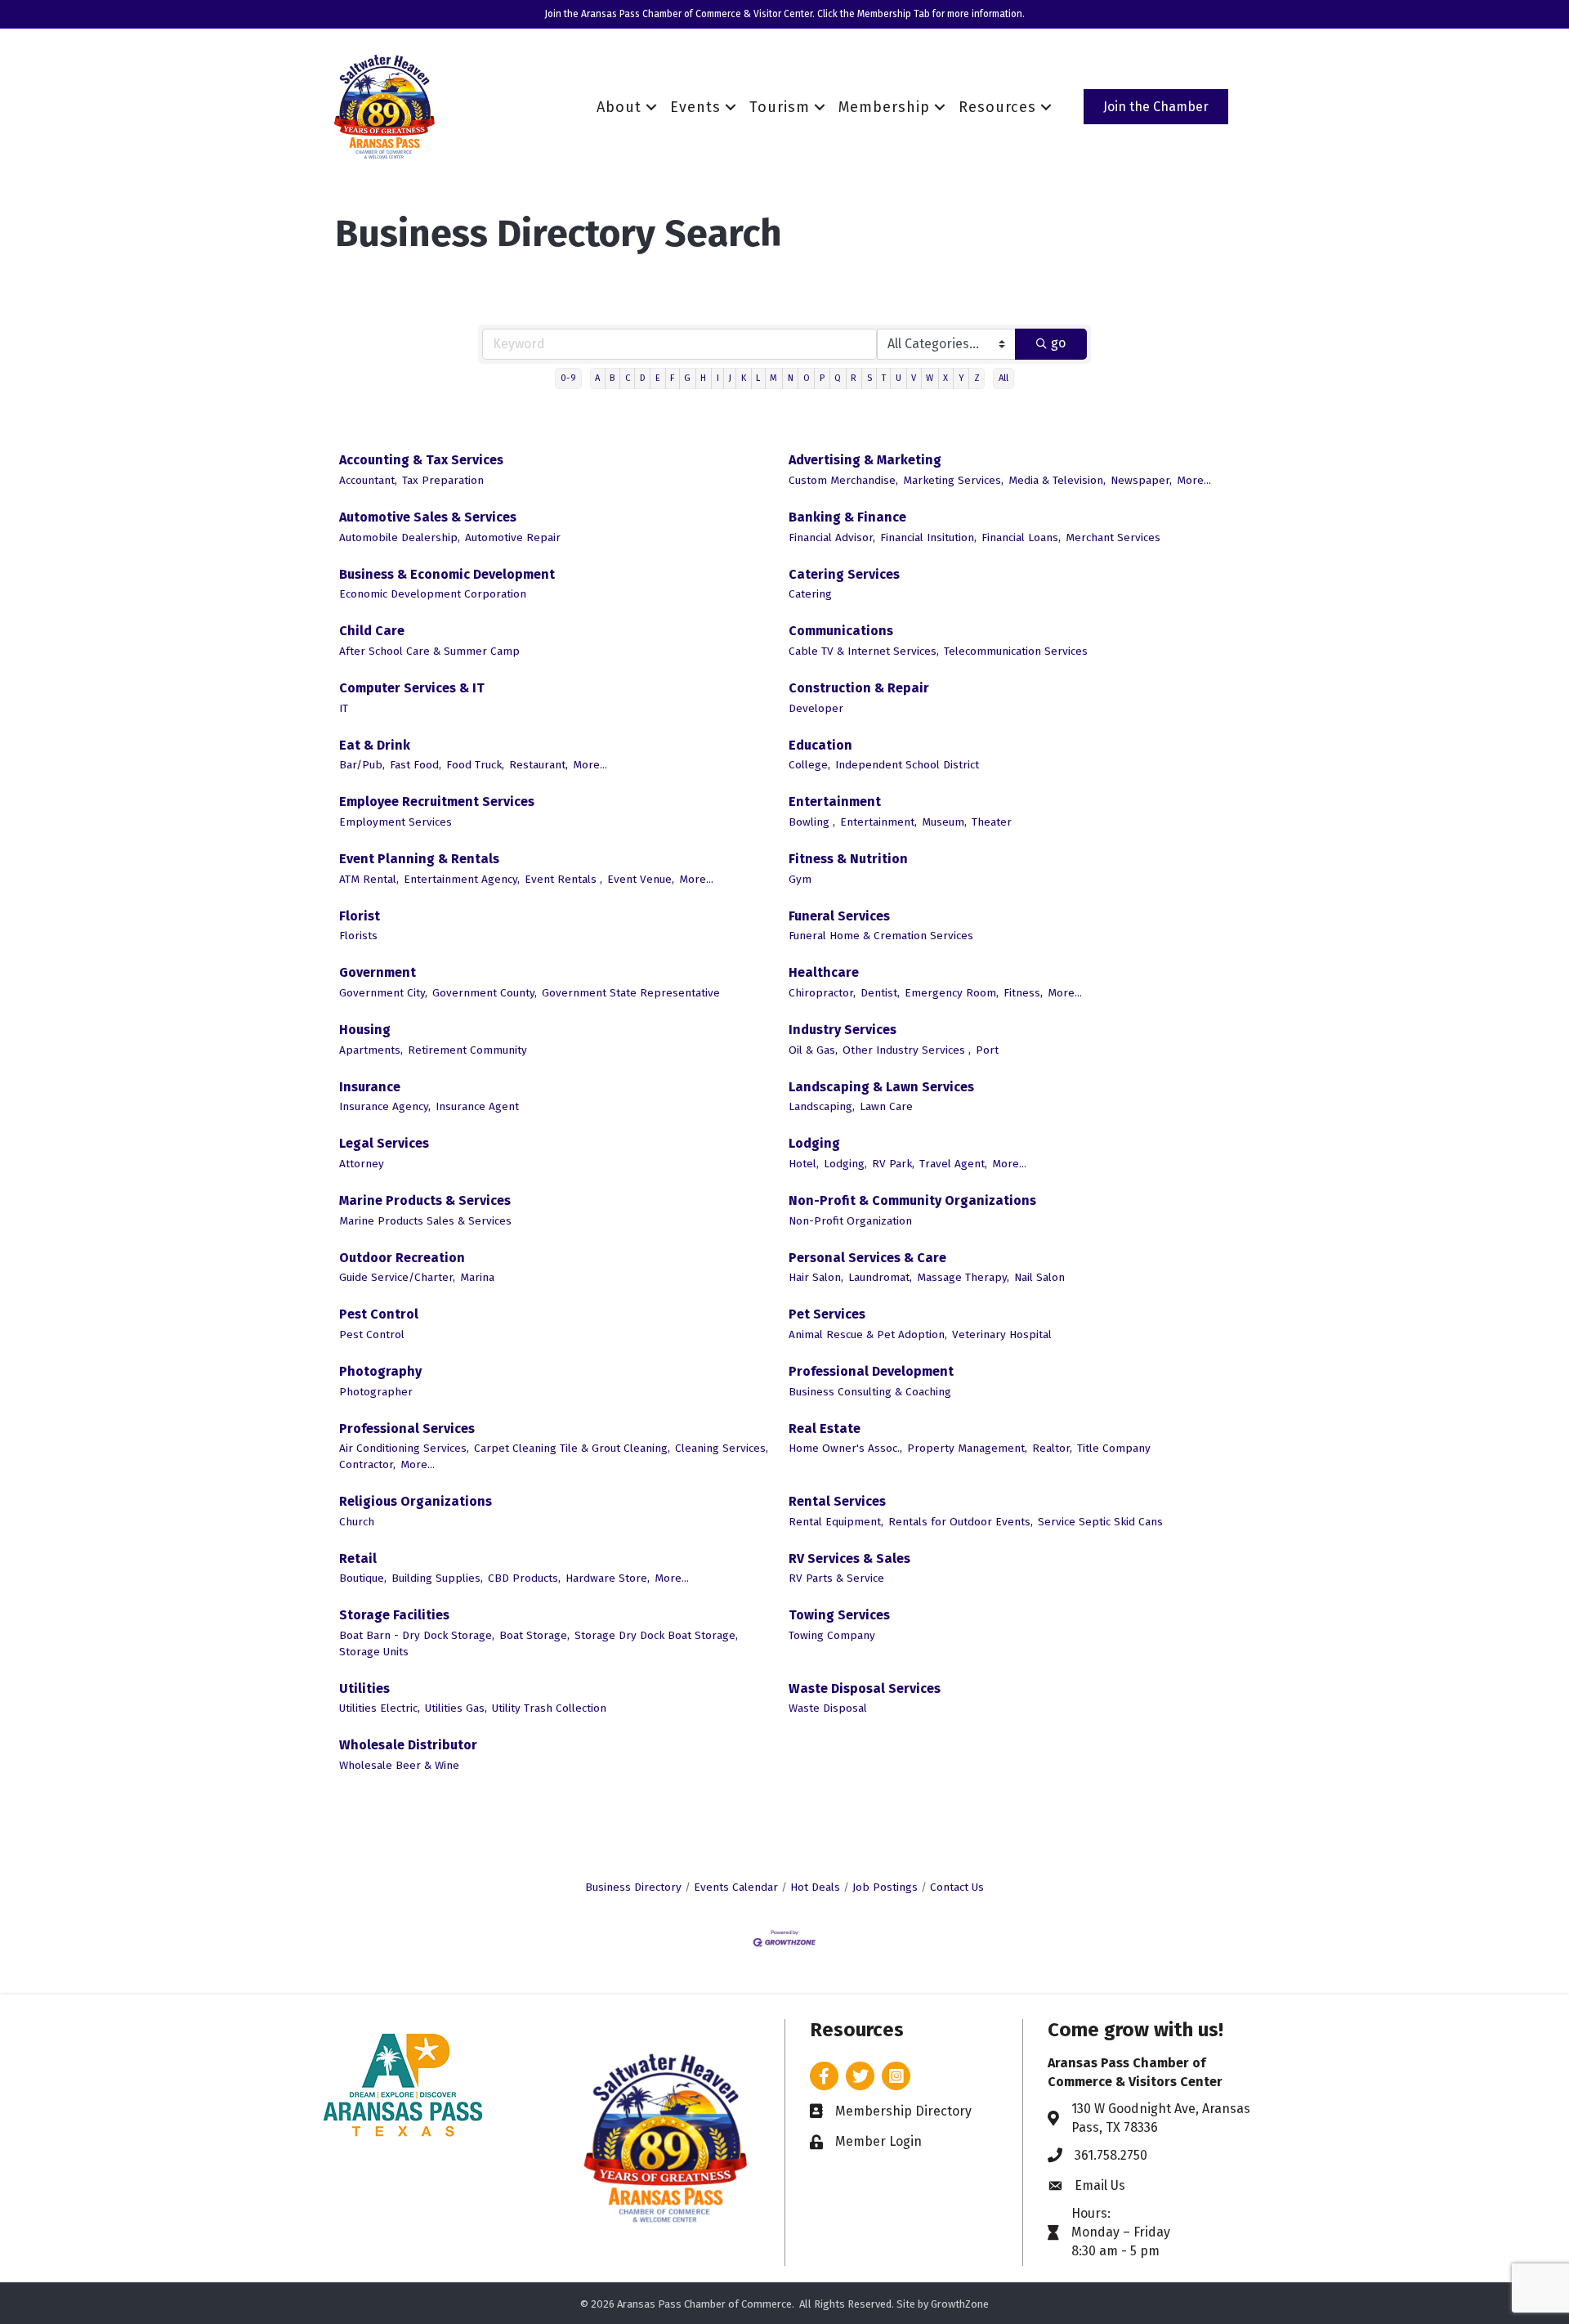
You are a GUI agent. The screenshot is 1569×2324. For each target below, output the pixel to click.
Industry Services (843, 1030)
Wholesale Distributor (408, 1745)
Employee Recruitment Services (437, 802)
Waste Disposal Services (865, 1688)
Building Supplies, (437, 1578)
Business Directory (633, 1887)
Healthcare (824, 972)
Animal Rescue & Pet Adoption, (868, 1334)
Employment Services (396, 822)
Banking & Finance (847, 517)
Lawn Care (886, 1106)
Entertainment (835, 802)
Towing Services (839, 1615)
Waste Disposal (828, 1708)
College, (809, 765)
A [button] (597, 378)
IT (344, 708)
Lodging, (845, 1164)
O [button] (807, 378)
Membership (884, 107)
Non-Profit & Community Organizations (912, 1200)
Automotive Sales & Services (428, 517)
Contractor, (367, 1464)
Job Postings (885, 1887)
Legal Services (384, 1143)
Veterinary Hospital (1002, 1334)
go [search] (1058, 343)
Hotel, (804, 1164)
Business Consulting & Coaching (870, 1392)
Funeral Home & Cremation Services (881, 936)
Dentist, (880, 993)
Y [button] (961, 378)
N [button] (791, 378)
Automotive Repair (513, 537)
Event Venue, (641, 879)
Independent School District (907, 765)
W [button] (930, 378)
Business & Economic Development (447, 574)
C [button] (628, 378)
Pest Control (379, 1314)
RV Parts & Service (836, 1578)
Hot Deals (815, 1887)
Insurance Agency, (385, 1106)
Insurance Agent (477, 1106)
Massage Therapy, (963, 1277)
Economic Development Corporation (433, 594)
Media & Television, (1057, 480)
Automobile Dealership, (400, 537)
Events (695, 107)
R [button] (854, 378)
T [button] (884, 378)
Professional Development (871, 1371)
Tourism (780, 107)
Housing (365, 1030)
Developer (816, 708)
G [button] (687, 378)
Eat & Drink (375, 745)
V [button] (914, 378)
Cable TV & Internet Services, (864, 651)
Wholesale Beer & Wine (399, 1765)
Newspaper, (1141, 480)
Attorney (362, 1164)
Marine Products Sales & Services (425, 1221)
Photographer (376, 1392)
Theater (992, 822)
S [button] (869, 378)
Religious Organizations (416, 1501)
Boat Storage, (534, 1635)
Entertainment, (878, 822)
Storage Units (374, 1652)
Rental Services (837, 1501)
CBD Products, (524, 1578)
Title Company (1114, 1448)
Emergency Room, (952, 993)
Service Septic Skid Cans (1100, 1522)
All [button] (1004, 378)
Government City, (383, 993)
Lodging (814, 1143)
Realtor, (1052, 1448)
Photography (380, 1371)
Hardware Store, (608, 1578)
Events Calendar (736, 1887)
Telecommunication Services (1016, 651)
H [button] (703, 378)
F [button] (672, 378)
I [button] (718, 378)
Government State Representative (631, 993)
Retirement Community (467, 1050)
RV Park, (893, 1164)
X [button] (945, 378)
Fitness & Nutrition (848, 859)
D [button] (643, 378)
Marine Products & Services (425, 1200)
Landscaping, (822, 1106)
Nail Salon (1039, 1277)
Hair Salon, (816, 1277)
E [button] (658, 378)
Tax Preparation (443, 480)
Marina (477, 1277)
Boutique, (363, 1578)
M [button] (773, 378)
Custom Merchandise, (843, 480)
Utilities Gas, (456, 1708)
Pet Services (827, 1314)
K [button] (744, 378)
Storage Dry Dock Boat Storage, (656, 1635)
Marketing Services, (953, 480)
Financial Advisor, (832, 537)
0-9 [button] (568, 378)
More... (1194, 480)
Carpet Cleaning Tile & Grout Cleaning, (572, 1448)
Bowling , (812, 822)
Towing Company (832, 1635)
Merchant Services (1113, 537)
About (619, 107)
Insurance (370, 1087)
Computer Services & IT (412, 688)
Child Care (372, 631)
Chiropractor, (822, 993)
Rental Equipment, (836, 1522)
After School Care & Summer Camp (429, 651)
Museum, (944, 822)
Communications (841, 631)
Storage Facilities (394, 1615)
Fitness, (1023, 993)
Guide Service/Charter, (397, 1277)
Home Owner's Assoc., (845, 1448)
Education (820, 745)
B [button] (612, 378)
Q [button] (838, 378)
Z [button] (977, 378)
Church (357, 1522)
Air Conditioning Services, (404, 1448)
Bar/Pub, (362, 765)
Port (987, 1050)
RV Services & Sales (849, 1558)
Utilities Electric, (380, 1708)
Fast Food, (416, 765)
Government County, (485, 993)
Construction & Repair (859, 688)
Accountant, (368, 480)
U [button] (898, 378)
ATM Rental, (369, 879)
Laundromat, (880, 1277)
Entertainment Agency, (462, 879)
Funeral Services (839, 916)
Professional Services (407, 1428)
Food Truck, (475, 765)
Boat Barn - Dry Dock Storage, (417, 1635)
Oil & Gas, (813, 1050)
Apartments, (371, 1050)
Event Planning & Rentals (419, 859)
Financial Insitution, (928, 537)
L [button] (758, 378)
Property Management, (967, 1448)
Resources (997, 107)
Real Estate (825, 1428)
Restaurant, (539, 765)
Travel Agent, (953, 1164)
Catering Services (844, 574)
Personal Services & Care (867, 1258)
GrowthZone (960, 2304)
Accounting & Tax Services (421, 460)
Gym (800, 879)
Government (378, 972)
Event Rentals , (563, 879)
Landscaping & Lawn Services (881, 1087)
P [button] (822, 378)
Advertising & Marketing (865, 460)
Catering (810, 594)
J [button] (730, 378)
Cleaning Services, (722, 1448)
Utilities (364, 1688)
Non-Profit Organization (850, 1221)
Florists (358, 936)
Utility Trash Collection (549, 1708)
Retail (358, 1558)
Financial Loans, (1021, 537)
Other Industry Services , (907, 1050)
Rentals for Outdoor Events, (961, 1522)
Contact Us (957, 1887)
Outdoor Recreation (402, 1258)
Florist (360, 916)
